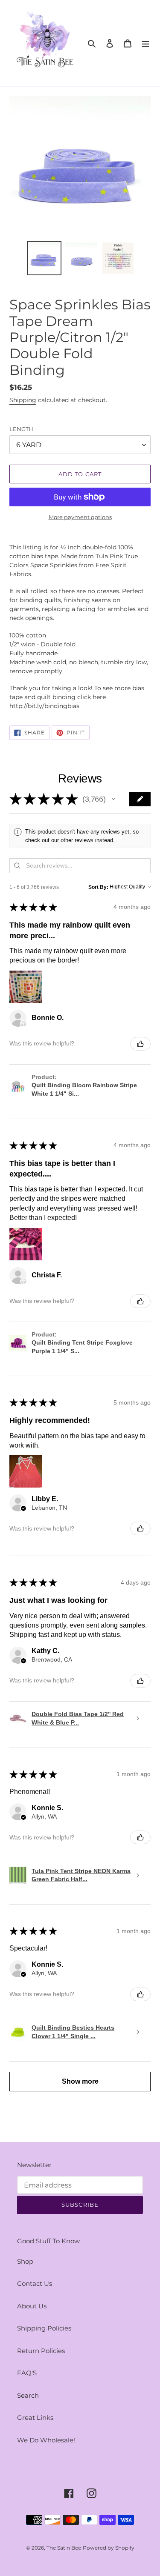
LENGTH (21, 429)
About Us (32, 2306)
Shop (25, 2261)
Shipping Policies (44, 2328)
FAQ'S (27, 2373)
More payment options (80, 517)
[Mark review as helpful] (140, 1044)
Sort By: (98, 887)
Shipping (23, 400)
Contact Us (35, 2283)
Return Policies (41, 2351)
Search (28, 2395)
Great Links (35, 2417)
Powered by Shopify (109, 2548)
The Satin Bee (64, 2548)
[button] (113, 799)
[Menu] (145, 43)
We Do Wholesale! (46, 2440)
